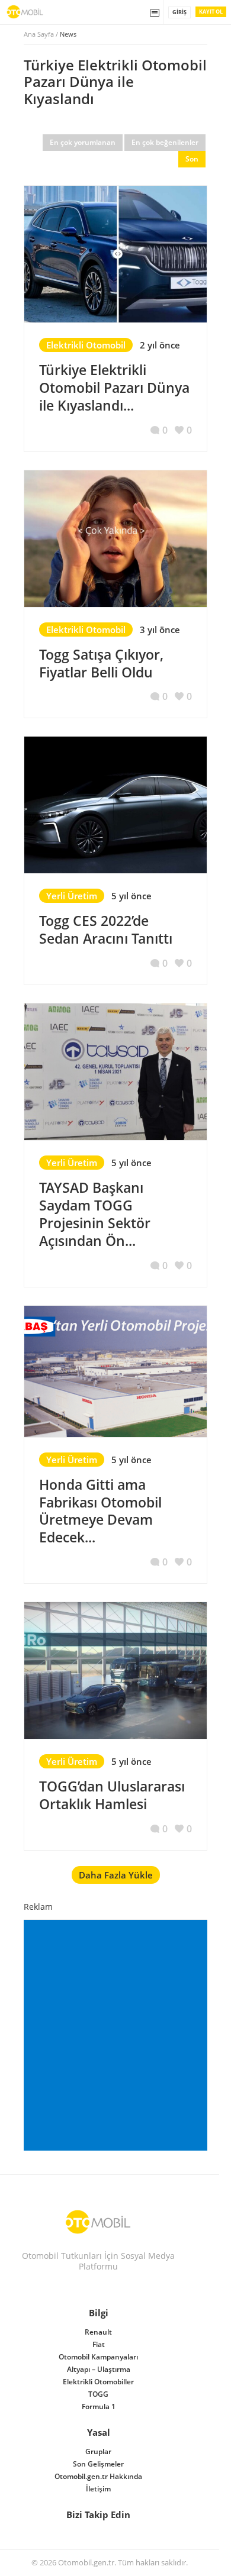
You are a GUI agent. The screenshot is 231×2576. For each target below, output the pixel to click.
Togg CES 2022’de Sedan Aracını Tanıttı (106, 929)
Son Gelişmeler (98, 2464)
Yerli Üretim (72, 896)
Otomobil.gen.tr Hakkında (98, 2476)
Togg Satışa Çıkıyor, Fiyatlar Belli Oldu (101, 663)
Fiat (99, 2344)
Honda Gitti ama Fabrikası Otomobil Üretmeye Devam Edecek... (100, 1511)
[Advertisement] (115, 2035)
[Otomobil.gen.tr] (98, 2222)
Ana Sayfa (39, 34)
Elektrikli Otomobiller (98, 2382)
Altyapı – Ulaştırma (99, 2369)
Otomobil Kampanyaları (98, 2357)
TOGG (98, 2394)
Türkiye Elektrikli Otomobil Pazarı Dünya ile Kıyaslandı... (114, 388)
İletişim (98, 2489)
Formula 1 (99, 2406)
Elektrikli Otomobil (86, 345)
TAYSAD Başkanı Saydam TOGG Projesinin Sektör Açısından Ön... (95, 1214)
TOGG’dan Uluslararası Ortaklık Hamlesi (112, 1795)
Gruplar (98, 2451)
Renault (98, 2332)
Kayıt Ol (211, 12)
